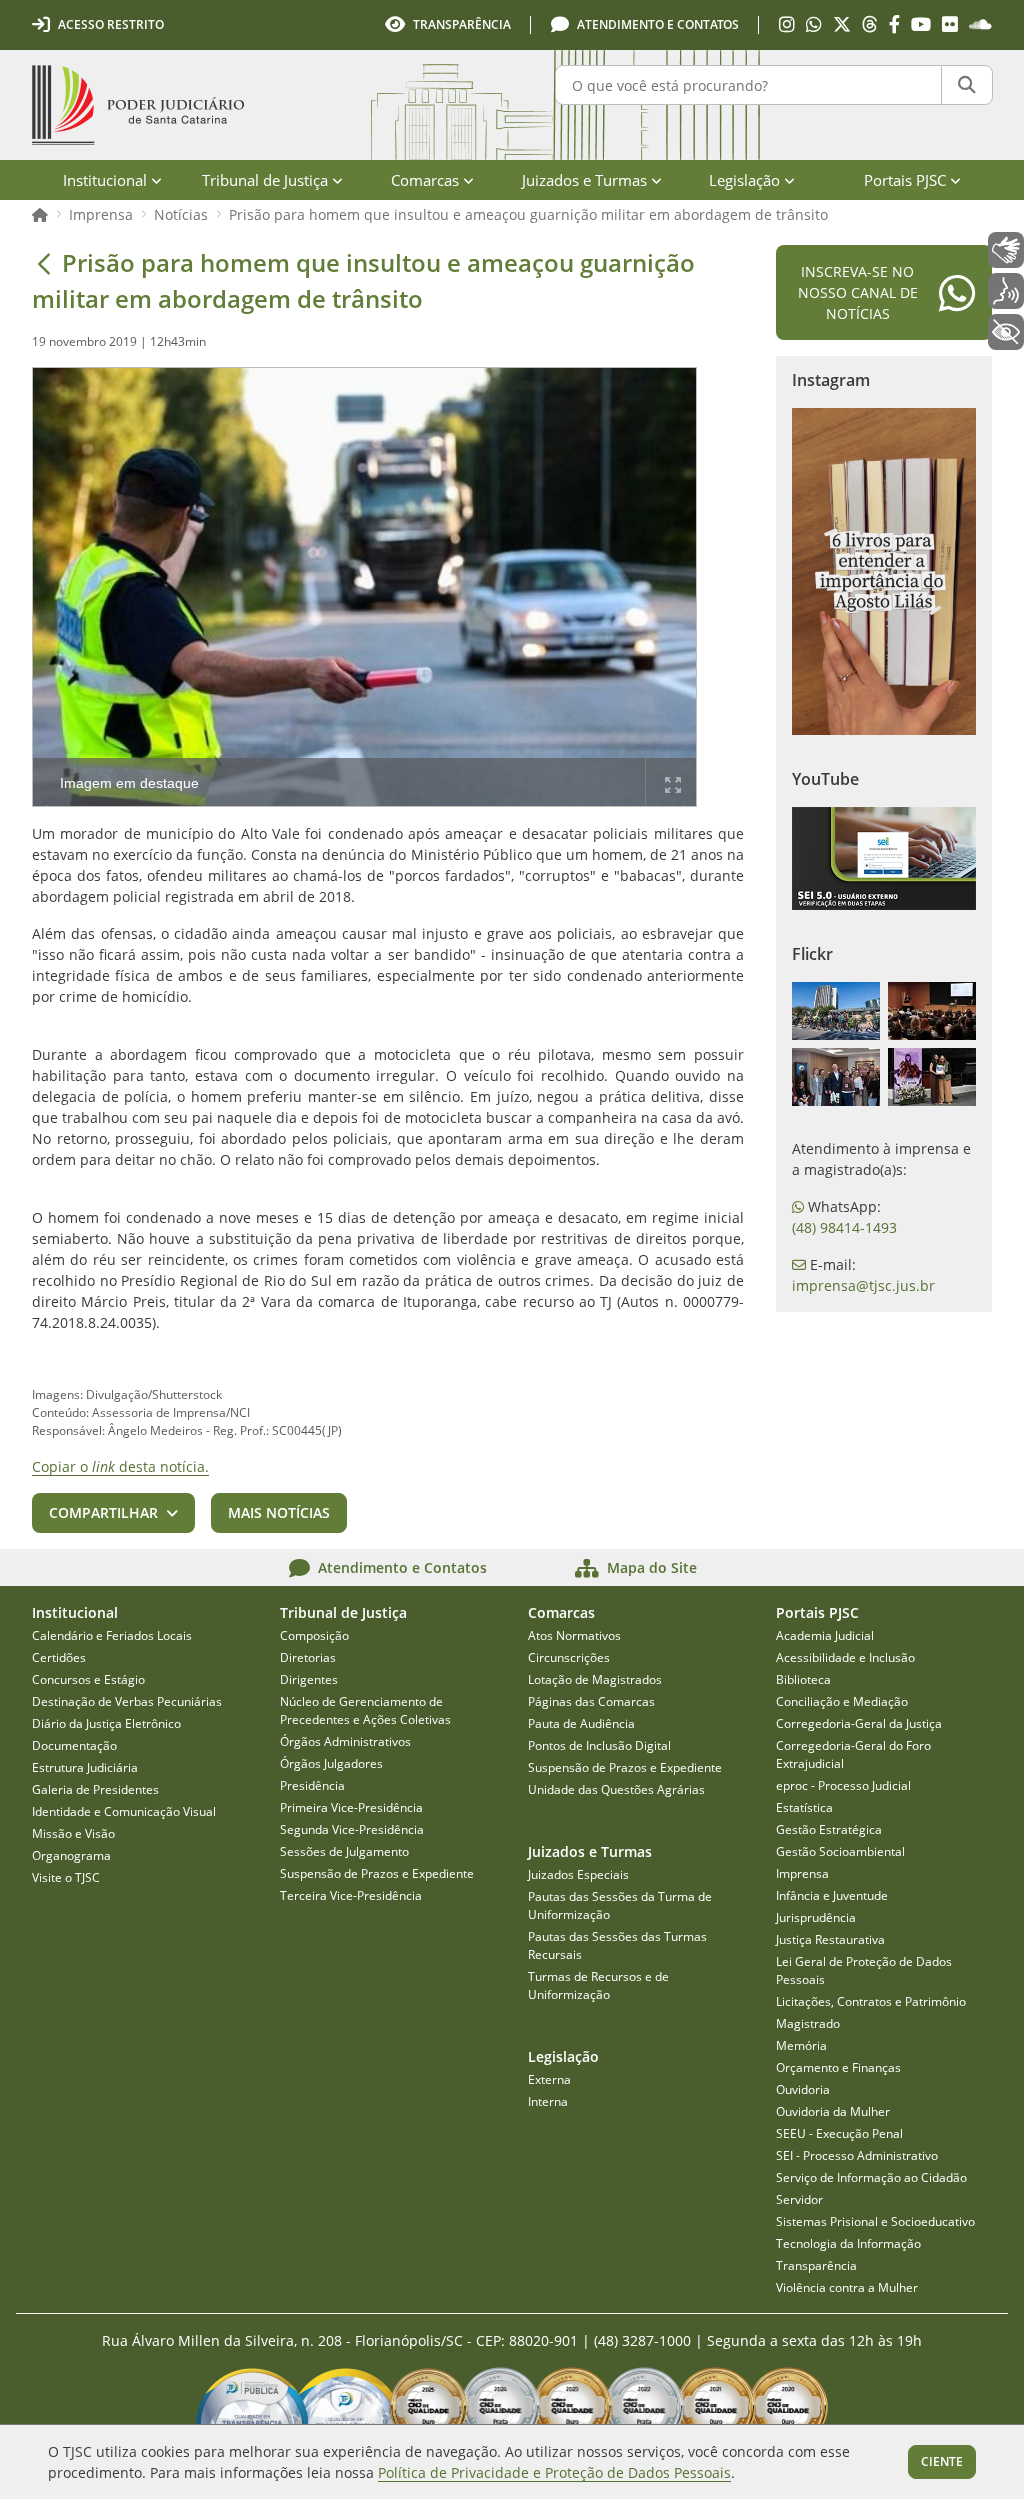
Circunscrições (569, 1657)
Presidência (312, 1785)
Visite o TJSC (66, 1877)
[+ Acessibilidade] (1006, 332)
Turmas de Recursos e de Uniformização (598, 1985)
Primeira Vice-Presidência (351, 1807)
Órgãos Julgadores (331, 1763)
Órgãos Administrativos (345, 1741)
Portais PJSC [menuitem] (905, 180)
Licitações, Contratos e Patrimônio (871, 2001)
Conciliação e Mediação (842, 1701)
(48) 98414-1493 (844, 1227)
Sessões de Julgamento (344, 1851)
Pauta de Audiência (581, 1723)
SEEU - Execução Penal (839, 2133)
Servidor (799, 2199)
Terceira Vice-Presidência (351, 1895)
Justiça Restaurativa (830, 1939)
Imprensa (101, 214)
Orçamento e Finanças (838, 2067)
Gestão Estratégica (829, 1829)
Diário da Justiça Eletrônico (106, 1723)
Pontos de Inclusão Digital (599, 1745)
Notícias (181, 214)
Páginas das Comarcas (591, 1701)
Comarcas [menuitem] (425, 180)
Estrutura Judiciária (85, 1767)
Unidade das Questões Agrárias (616, 1789)
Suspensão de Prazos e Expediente (377, 1873)
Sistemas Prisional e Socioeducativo (875, 2221)
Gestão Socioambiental (840, 1851)
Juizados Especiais (578, 1874)
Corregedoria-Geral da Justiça (859, 1723)
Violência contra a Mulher (847, 2287)
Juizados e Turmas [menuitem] (584, 180)
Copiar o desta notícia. (120, 1466)
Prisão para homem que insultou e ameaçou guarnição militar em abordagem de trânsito (528, 214)
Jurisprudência (816, 1917)
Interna (548, 2101)
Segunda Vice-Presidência (352, 1829)
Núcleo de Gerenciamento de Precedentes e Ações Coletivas (365, 1710)
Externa (549, 2079)
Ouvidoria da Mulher (833, 2111)
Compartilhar (103, 1512)
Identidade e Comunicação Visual (124, 1811)
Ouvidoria (803, 2089)
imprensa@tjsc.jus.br (863, 1285)
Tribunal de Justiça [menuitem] (265, 180)
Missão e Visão (73, 1833)
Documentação (74, 1745)
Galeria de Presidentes (95, 1789)
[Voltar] (44, 263)
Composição (314, 1635)
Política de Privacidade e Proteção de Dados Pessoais (554, 2472)
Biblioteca (803, 1679)
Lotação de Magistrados (595, 1679)
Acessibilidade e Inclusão (845, 1657)
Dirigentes (309, 1679)
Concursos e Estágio (88, 1679)
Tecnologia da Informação (848, 2243)
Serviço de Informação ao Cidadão (871, 2177)
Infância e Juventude (832, 1895)
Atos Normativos (574, 1635)
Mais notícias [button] (279, 1512)
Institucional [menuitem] (105, 180)
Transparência (816, 2265)
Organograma (71, 1855)
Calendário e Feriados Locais (112, 1635)
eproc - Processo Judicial (843, 1785)
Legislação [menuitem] (744, 180)
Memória (801, 2045)
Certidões (59, 1657)
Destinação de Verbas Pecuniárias (127, 1701)
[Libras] (1006, 250)
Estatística (804, 1807)
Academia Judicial (825, 1635)
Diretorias (308, 1657)
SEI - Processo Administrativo (857, 2155)
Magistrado (808, 2023)
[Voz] (1006, 291)
